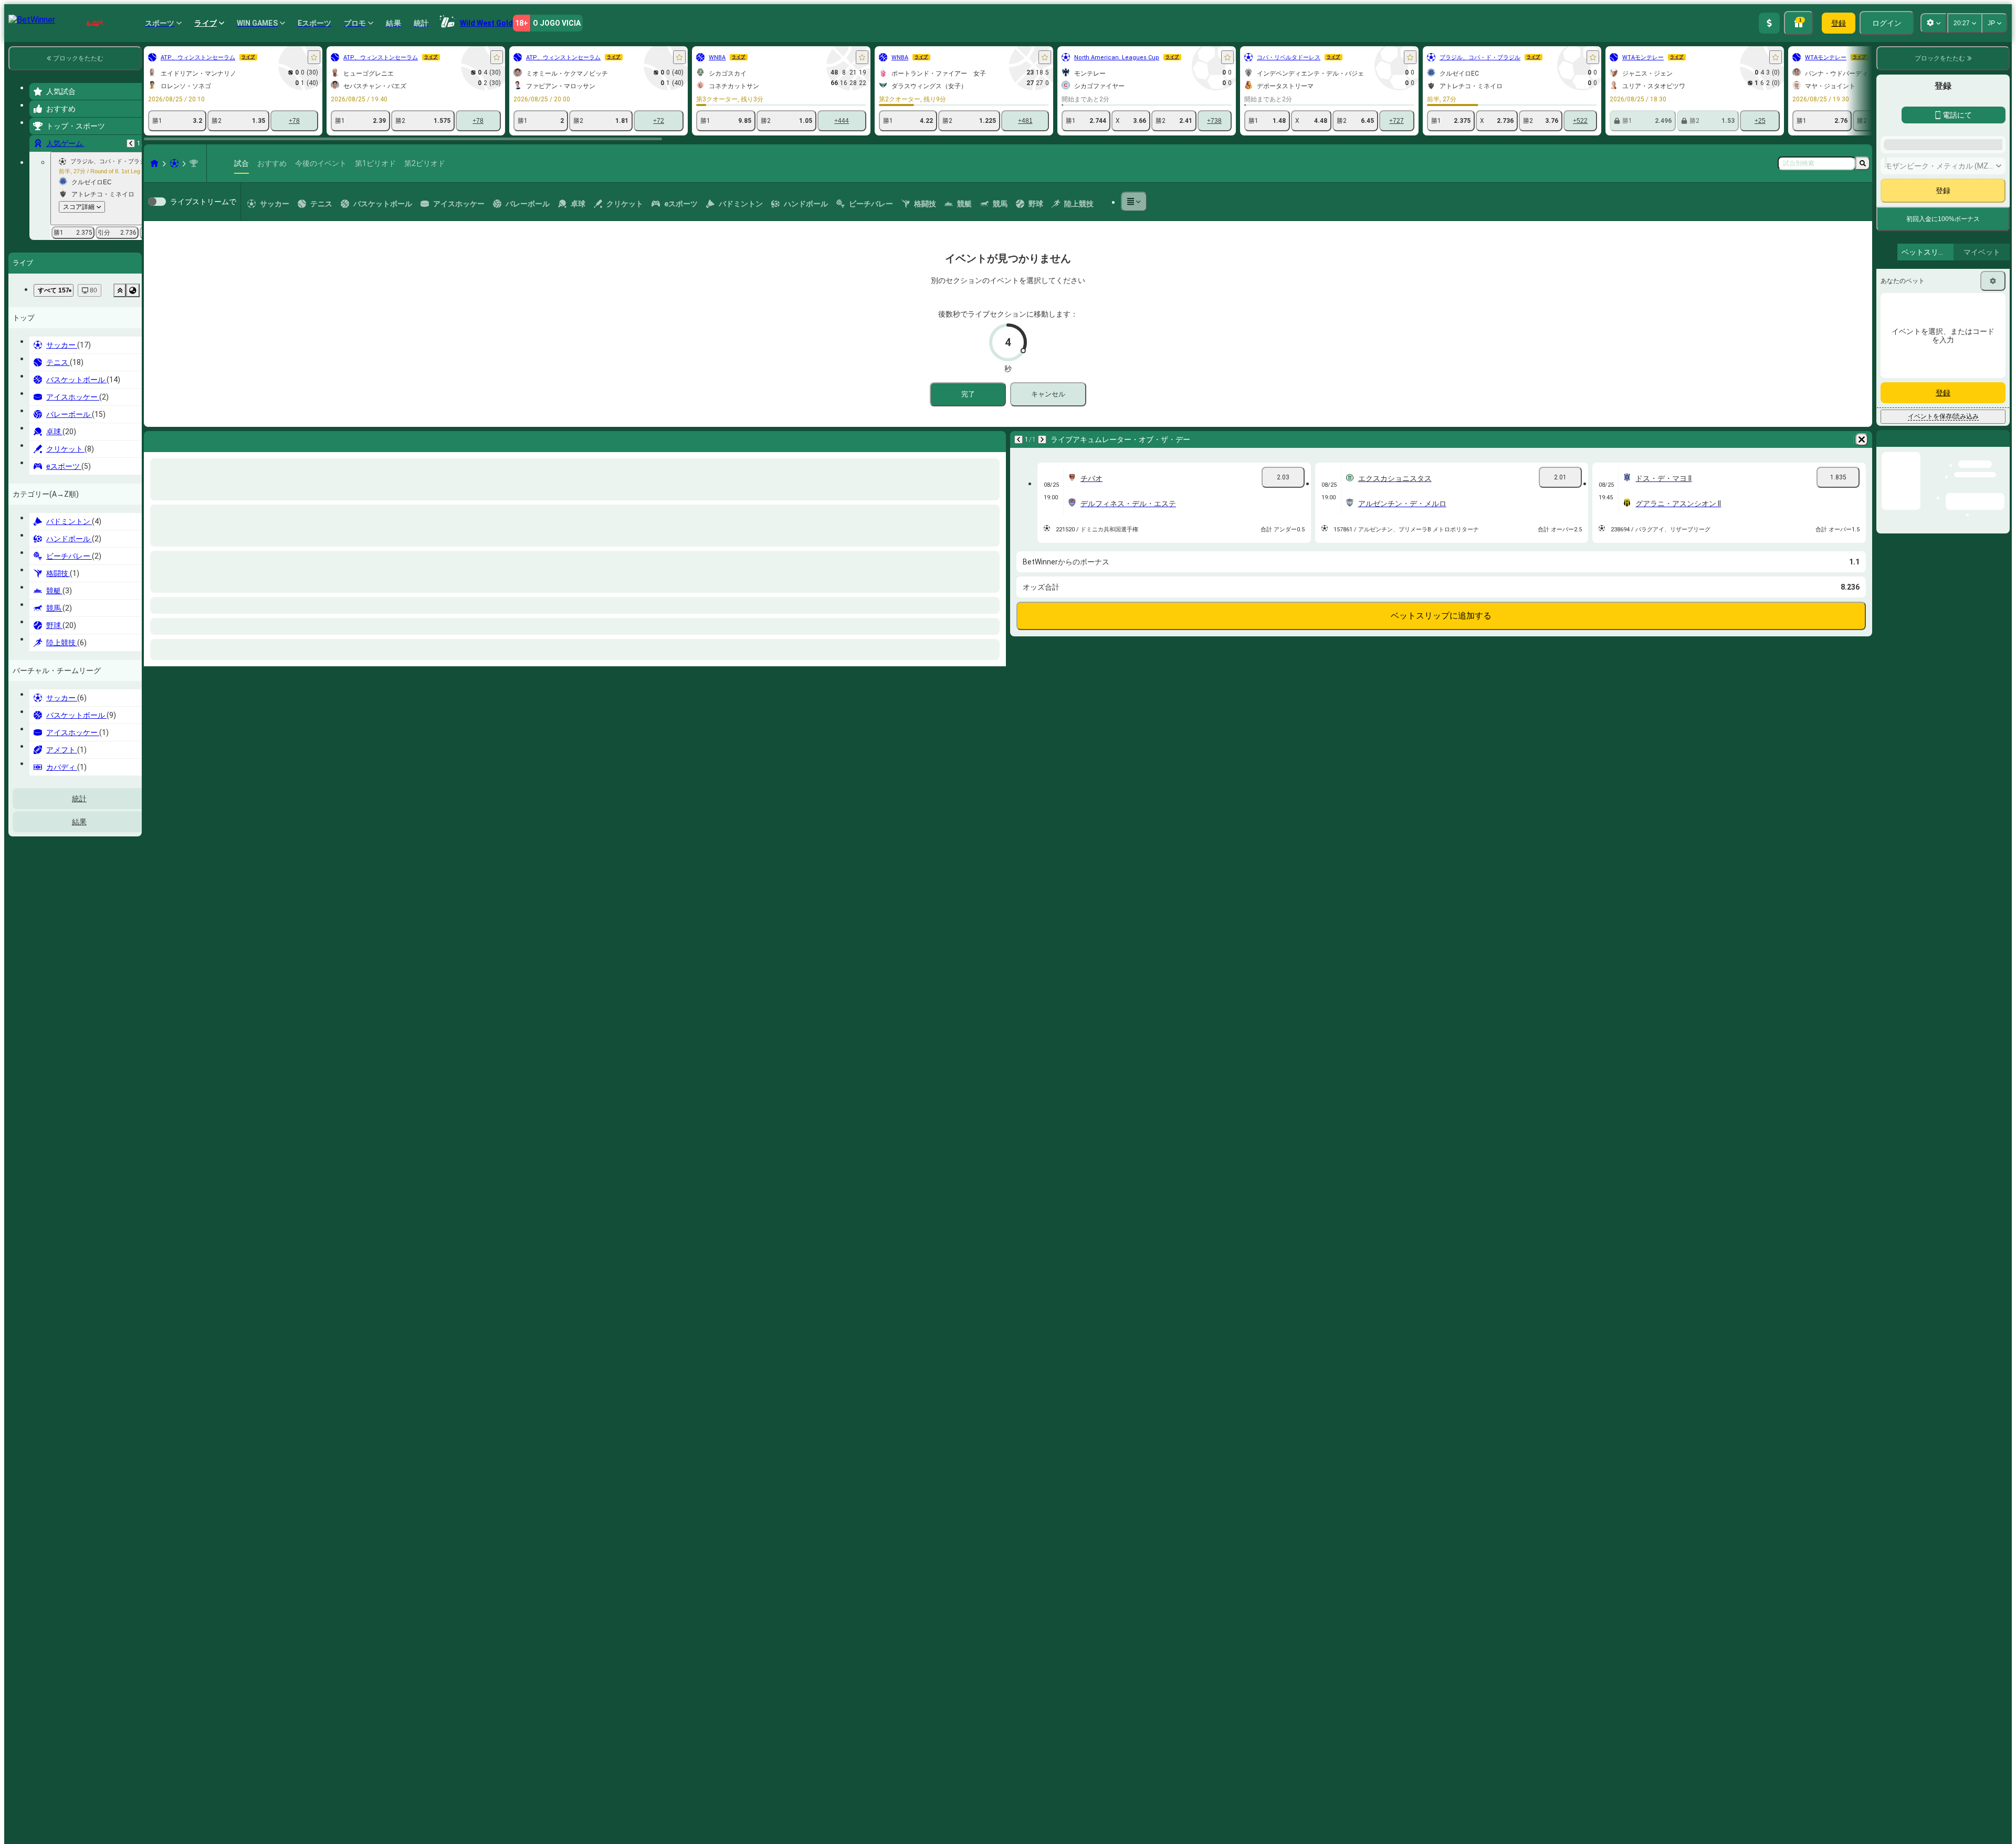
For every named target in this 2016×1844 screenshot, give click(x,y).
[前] (131, 143)
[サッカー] (174, 163)
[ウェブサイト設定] (1934, 23)
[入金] (1769, 23)
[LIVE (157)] (154, 163)
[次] (180, 439)
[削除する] (995, 439)
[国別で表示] (133, 290)
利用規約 (1993, 455)
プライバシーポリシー (1925, 462)
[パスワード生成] (1961, 378)
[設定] (1993, 552)
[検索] (1863, 163)
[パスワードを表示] (1991, 378)
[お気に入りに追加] (314, 57)
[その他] (1134, 202)
